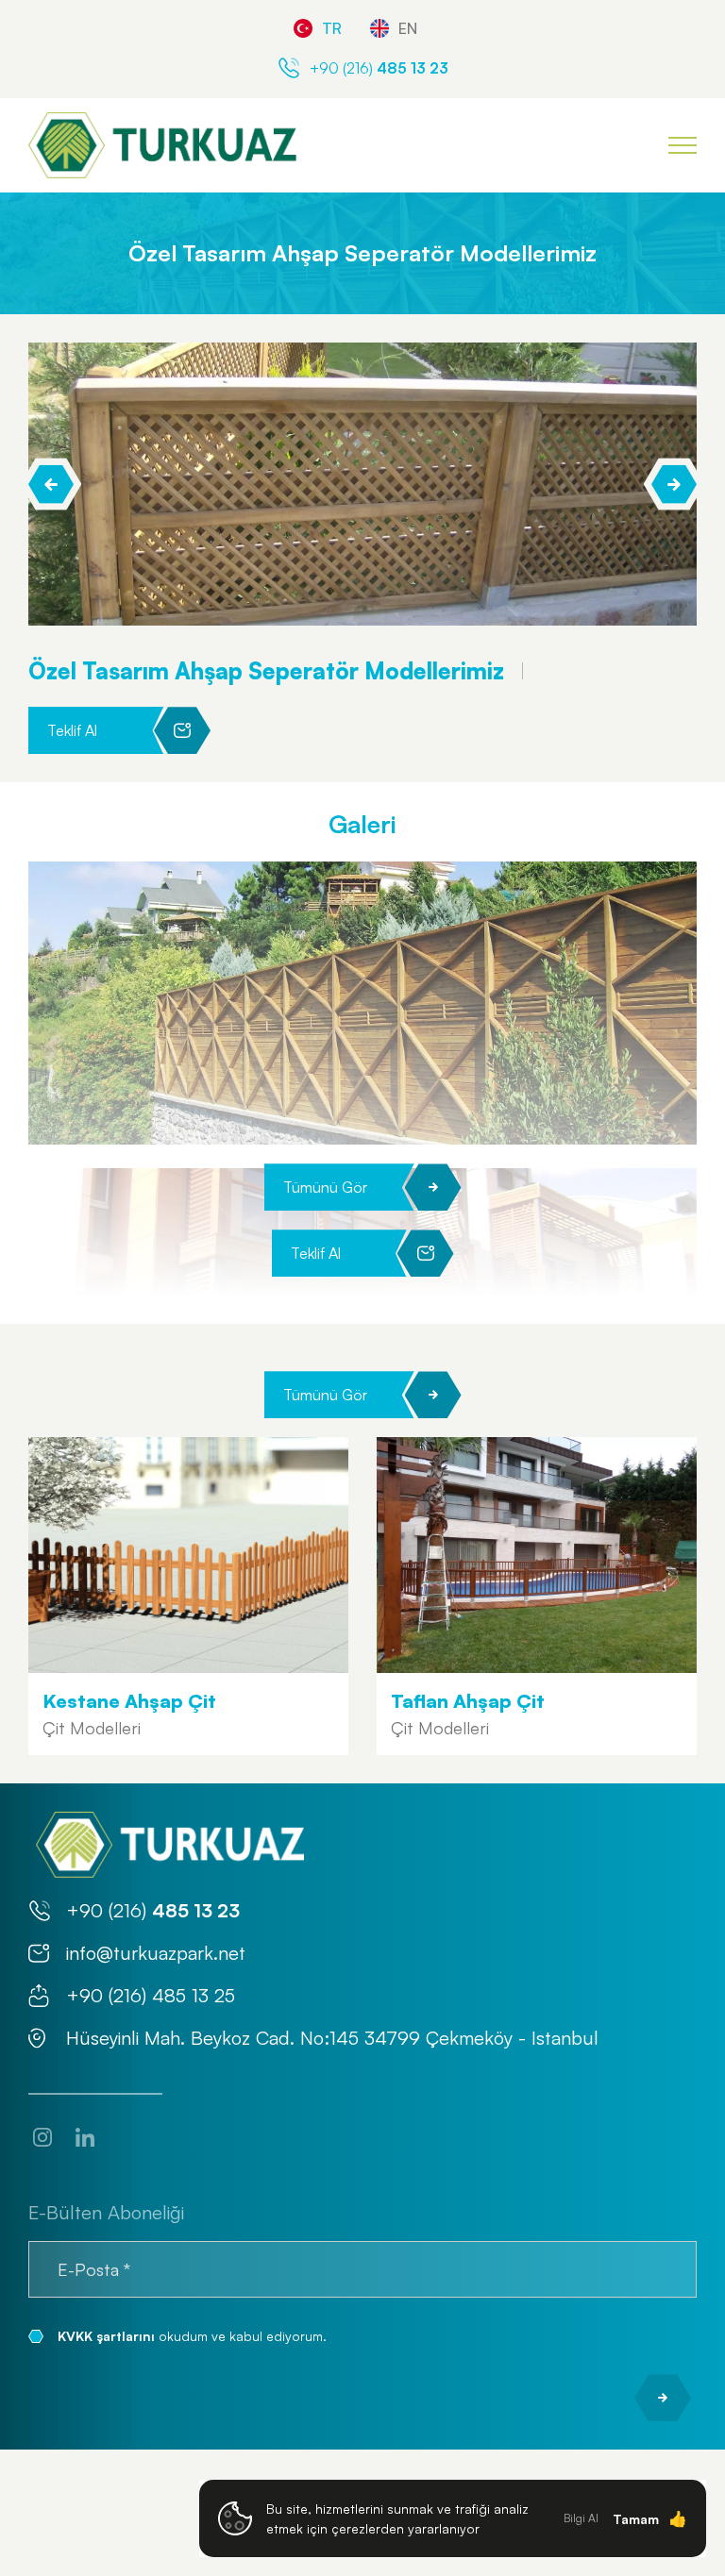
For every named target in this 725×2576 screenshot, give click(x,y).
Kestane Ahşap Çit (129, 1701)
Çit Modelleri (92, 1728)
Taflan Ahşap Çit (468, 1701)
